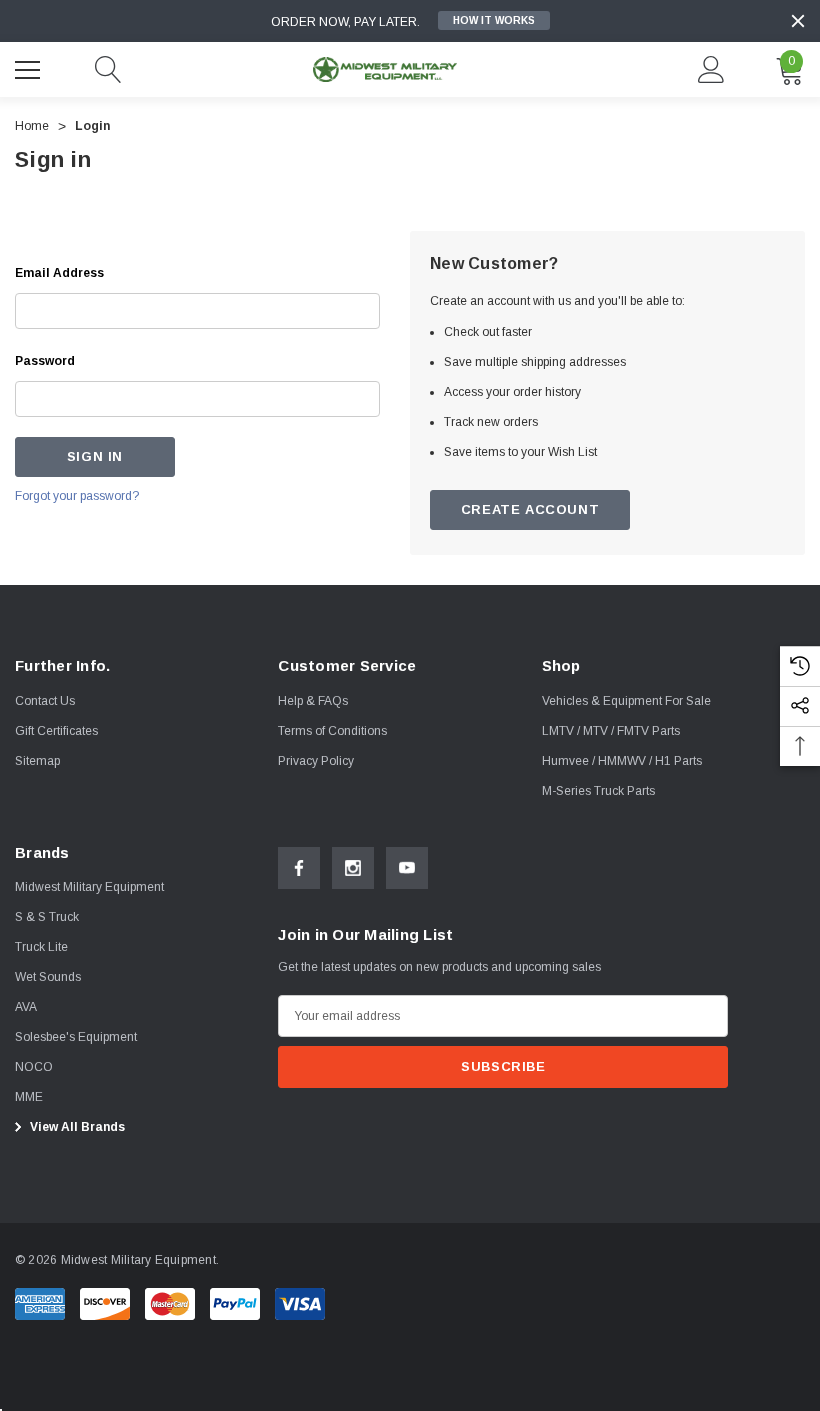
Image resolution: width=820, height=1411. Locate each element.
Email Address (59, 273)
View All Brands (76, 1127)
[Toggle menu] (30, 67)
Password (45, 361)
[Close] (798, 21)
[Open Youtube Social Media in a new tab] (407, 868)
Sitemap (37, 761)
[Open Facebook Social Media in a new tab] (299, 868)
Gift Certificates (56, 731)
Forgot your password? (77, 496)
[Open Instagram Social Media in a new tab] (353, 868)
